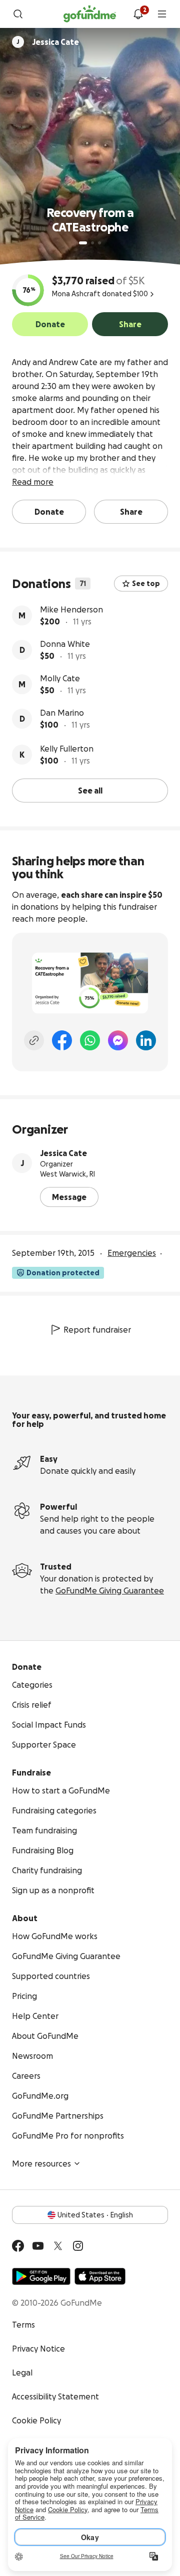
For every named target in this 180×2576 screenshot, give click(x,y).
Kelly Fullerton (67, 749)
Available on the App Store (100, 2276)
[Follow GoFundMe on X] (58, 2246)
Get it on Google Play (41, 2276)
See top (146, 584)
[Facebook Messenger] (118, 1040)
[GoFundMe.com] (90, 14)
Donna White (65, 644)
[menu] (162, 14)
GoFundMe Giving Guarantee (110, 1590)
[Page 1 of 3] (83, 243)
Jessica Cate (63, 1153)
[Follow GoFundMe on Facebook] (18, 2246)
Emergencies (132, 1253)
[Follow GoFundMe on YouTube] (38, 2246)
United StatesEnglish (95, 2215)
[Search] (18, 14)
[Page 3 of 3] (99, 243)
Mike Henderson (71, 609)
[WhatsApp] (90, 1040)
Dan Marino (62, 713)
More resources (41, 2164)
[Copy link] (34, 1040)
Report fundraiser (97, 1330)
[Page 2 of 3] (92, 243)
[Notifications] (138, 14)
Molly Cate (60, 678)
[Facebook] (62, 1040)
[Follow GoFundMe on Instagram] (78, 2246)
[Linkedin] (146, 1040)
